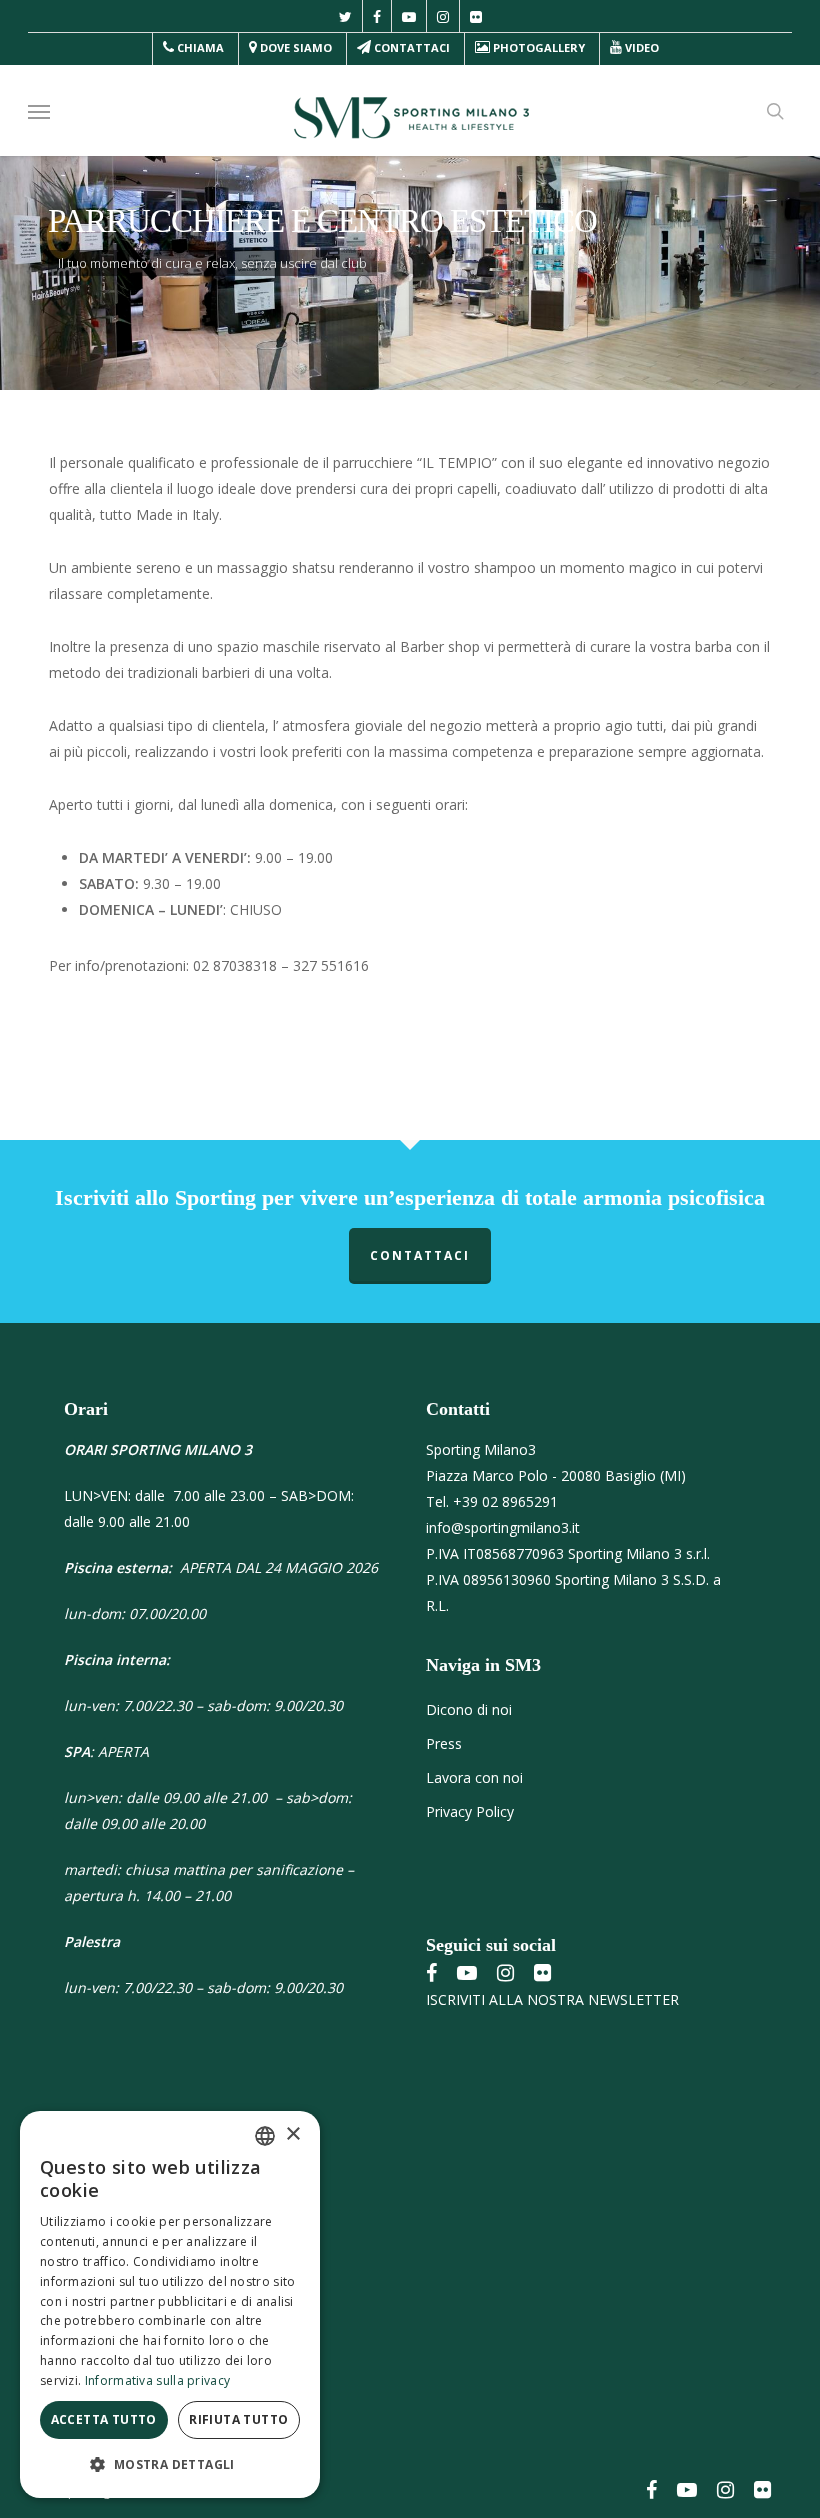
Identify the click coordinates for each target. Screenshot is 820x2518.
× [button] (292, 2134)
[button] (39, 111)
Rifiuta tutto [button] (238, 2419)
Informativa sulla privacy (158, 2380)
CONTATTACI (420, 1255)
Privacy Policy (470, 1811)
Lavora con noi (474, 1777)
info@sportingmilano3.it (503, 1527)
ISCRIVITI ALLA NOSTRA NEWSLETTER (552, 1999)
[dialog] (170, 2304)
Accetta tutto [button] (104, 2419)
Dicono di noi (469, 1709)
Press (444, 1743)
